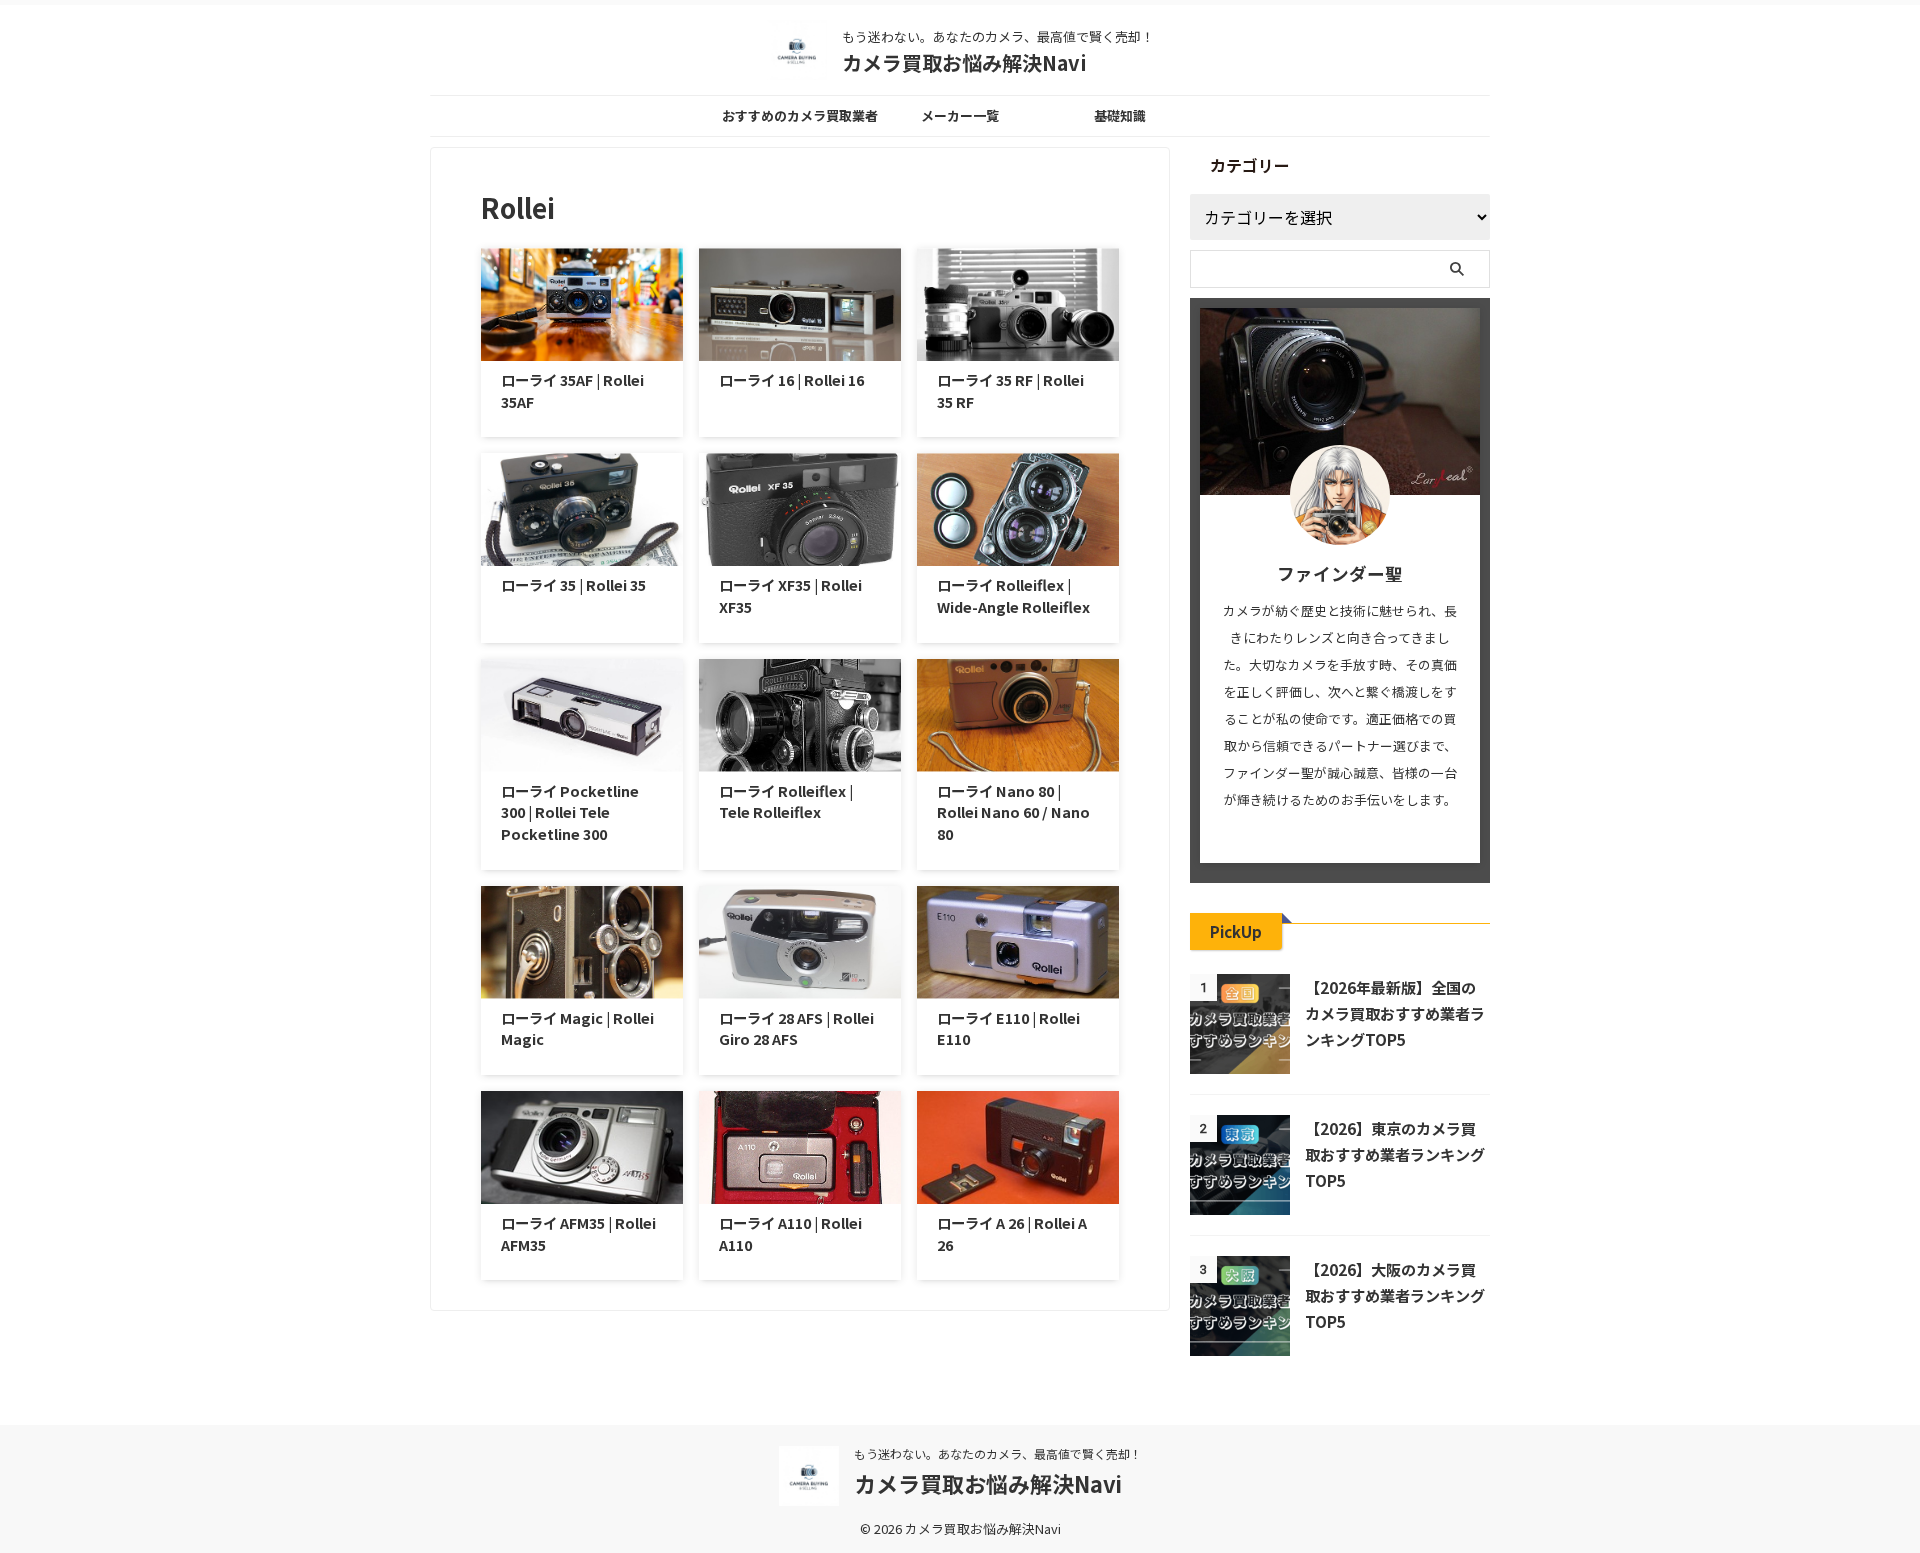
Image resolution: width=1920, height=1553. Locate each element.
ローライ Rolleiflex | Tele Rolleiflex (786, 801)
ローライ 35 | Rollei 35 (573, 584)
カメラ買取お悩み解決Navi (964, 62)
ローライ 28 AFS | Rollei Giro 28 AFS (796, 1028)
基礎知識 (1120, 115)
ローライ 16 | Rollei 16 (791, 379)
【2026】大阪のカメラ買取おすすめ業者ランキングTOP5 (1395, 1295)
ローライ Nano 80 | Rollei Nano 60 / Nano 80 (1013, 812)
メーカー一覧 (960, 115)
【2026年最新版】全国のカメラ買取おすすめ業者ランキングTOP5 (1395, 1013)
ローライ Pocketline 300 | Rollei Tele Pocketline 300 (570, 812)
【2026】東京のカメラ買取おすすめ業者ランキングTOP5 (1395, 1154)
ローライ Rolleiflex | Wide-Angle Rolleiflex (1013, 595)
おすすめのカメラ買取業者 (800, 115)
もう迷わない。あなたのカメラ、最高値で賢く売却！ (998, 1453)
